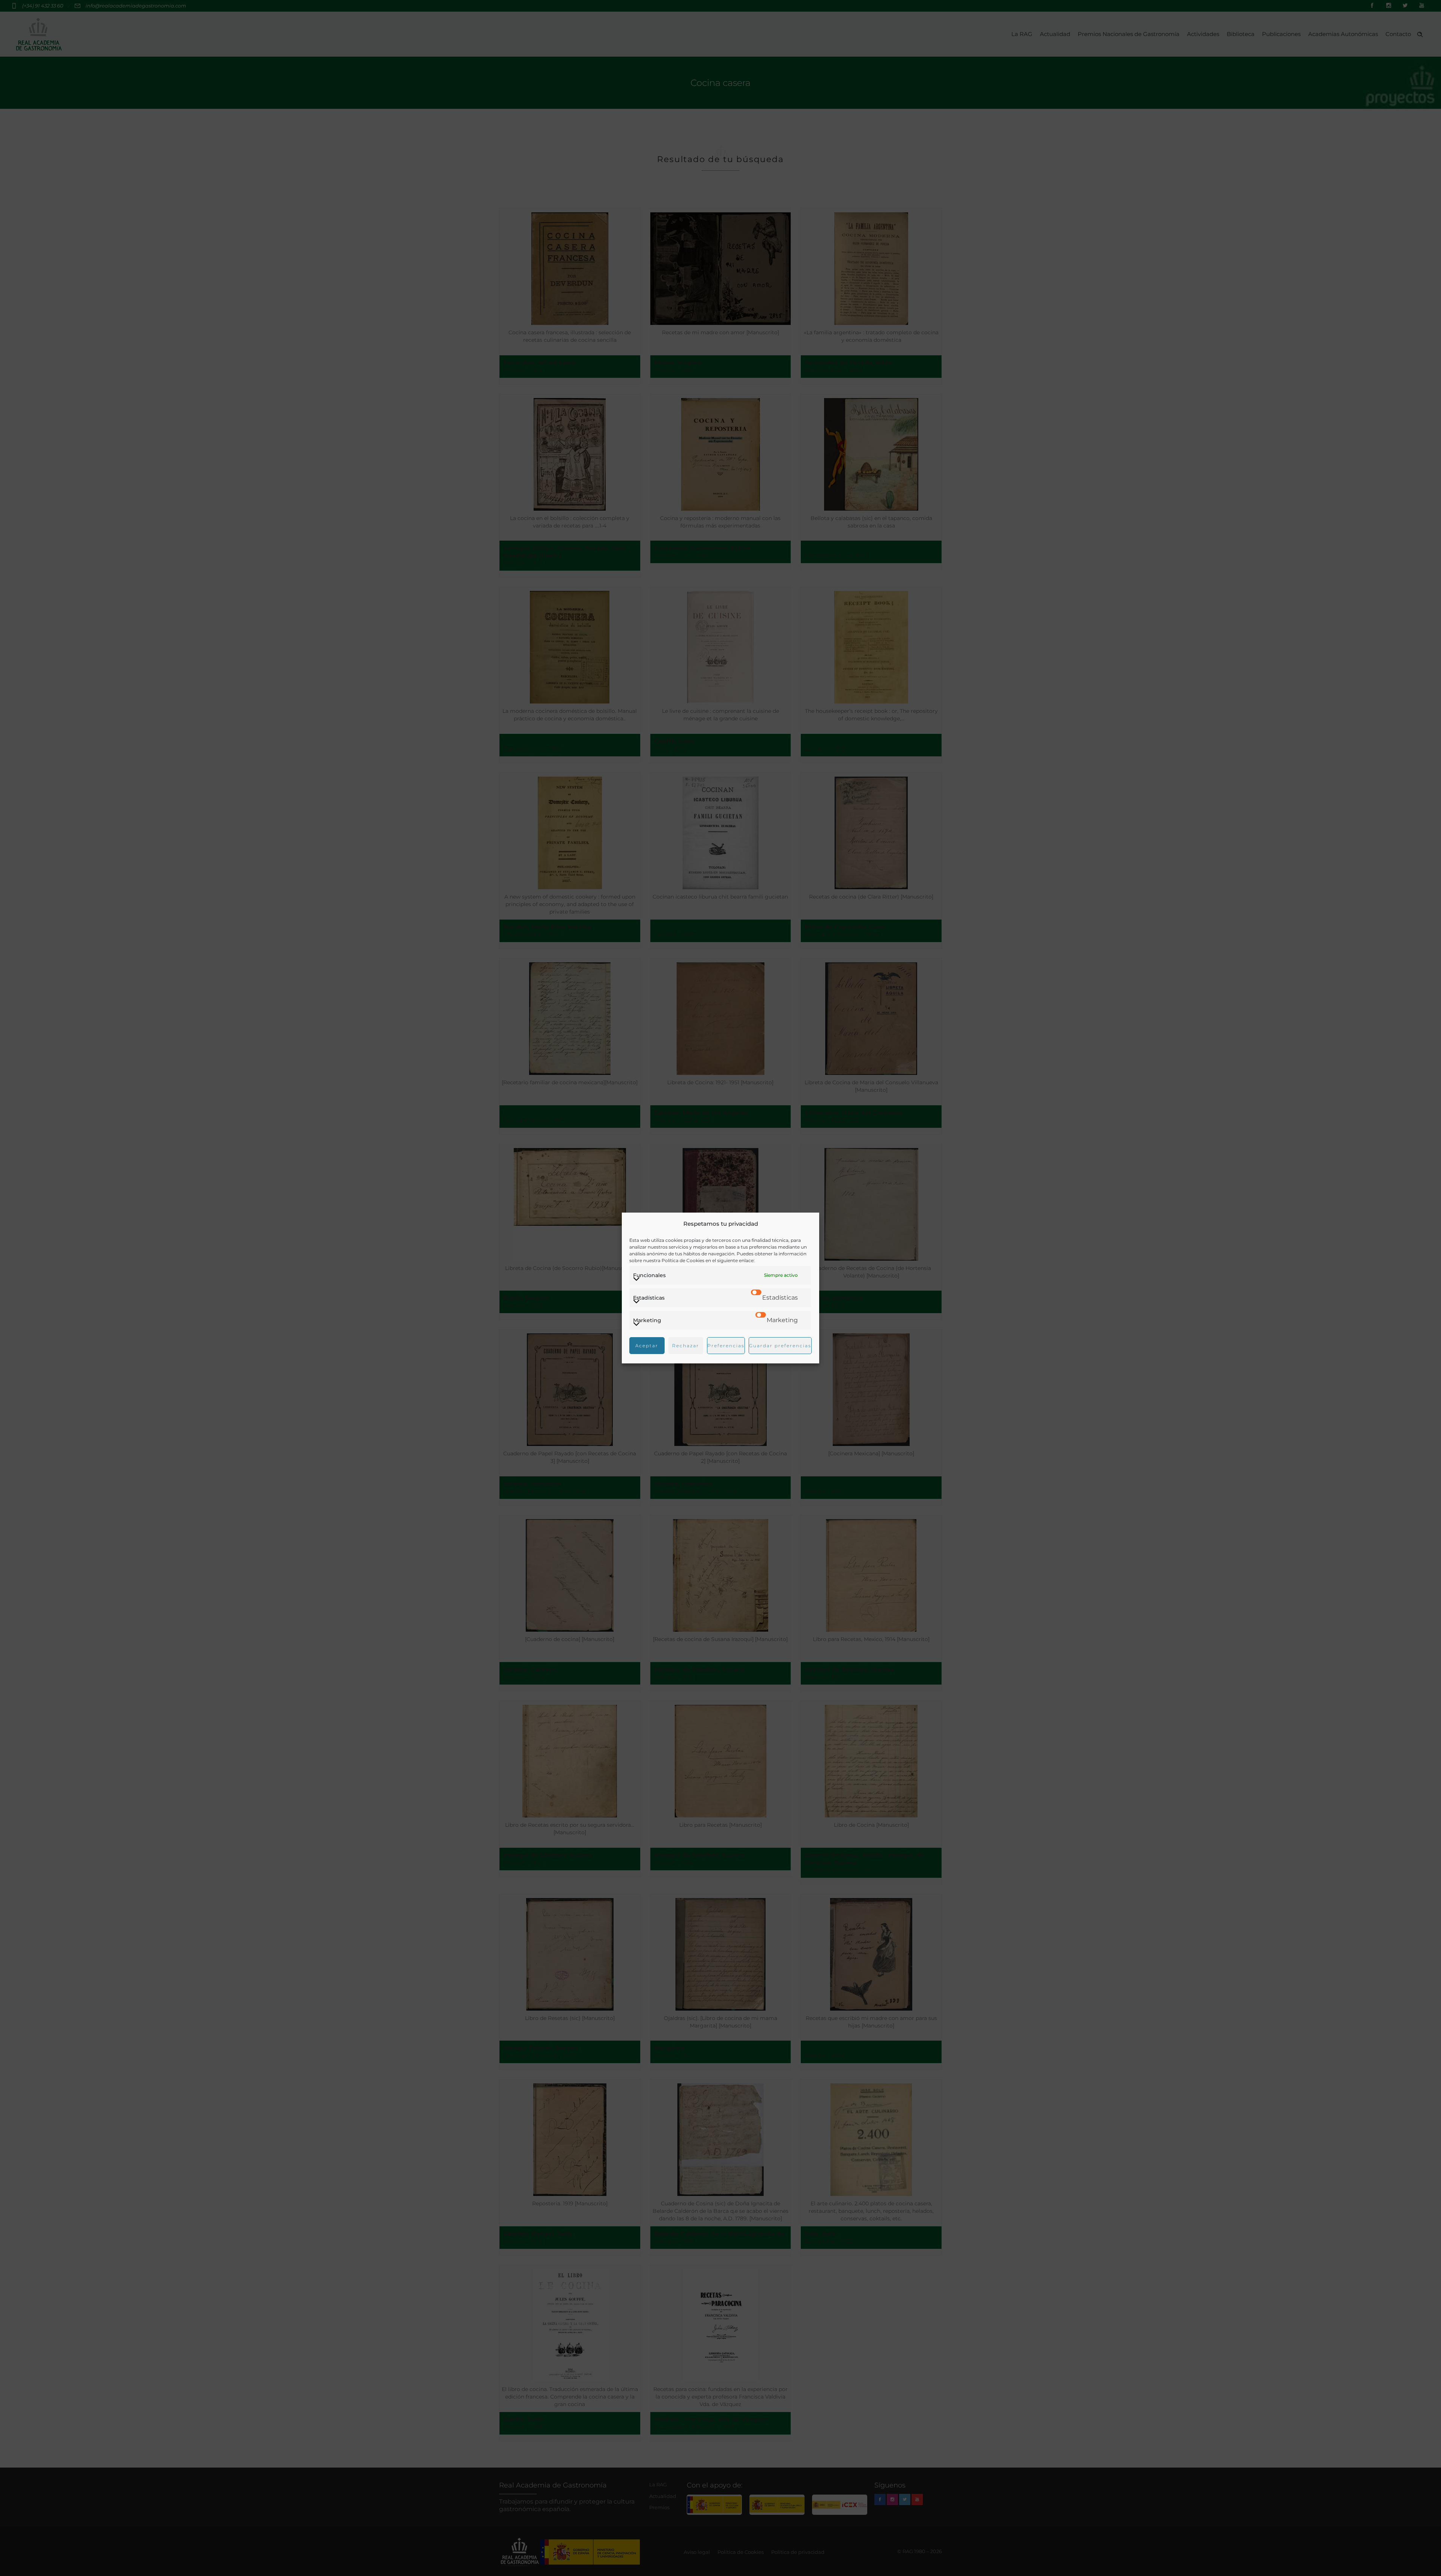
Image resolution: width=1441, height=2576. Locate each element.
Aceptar (647, 1346)
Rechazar (686, 1346)
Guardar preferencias (780, 1346)
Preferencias (726, 1346)
